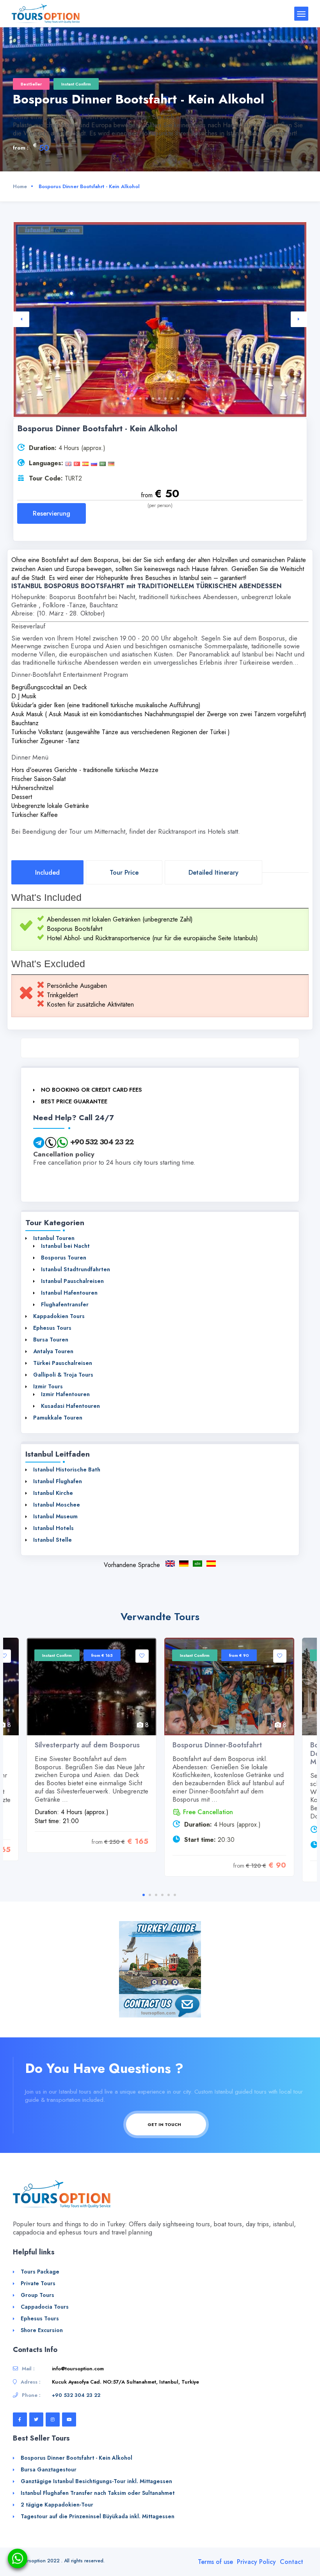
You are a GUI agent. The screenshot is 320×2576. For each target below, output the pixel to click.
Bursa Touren (51, 1340)
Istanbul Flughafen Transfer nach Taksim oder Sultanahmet (98, 2493)
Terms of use (215, 2562)
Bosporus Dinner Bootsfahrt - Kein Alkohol (184, 1564)
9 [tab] (178, 398)
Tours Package (40, 2272)
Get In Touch (165, 2124)
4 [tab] (147, 398)
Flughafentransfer (65, 1304)
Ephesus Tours (52, 1328)
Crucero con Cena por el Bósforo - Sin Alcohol (211, 1564)
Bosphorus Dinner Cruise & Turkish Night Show (170, 1564)
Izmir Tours (48, 1386)
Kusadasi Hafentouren (70, 1406)
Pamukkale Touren (58, 1418)
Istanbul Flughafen (58, 1481)
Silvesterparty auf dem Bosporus (87, 1745)
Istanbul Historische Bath (67, 1469)
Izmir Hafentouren (65, 1394)
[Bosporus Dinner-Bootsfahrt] (229, 1686)
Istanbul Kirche (53, 1493)
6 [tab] (159, 398)
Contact (292, 2562)
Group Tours (37, 2295)
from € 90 (239, 1655)
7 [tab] (165, 398)
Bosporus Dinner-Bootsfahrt (217, 1745)
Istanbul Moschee (57, 1505)
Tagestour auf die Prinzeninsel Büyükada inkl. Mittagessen (98, 2516)
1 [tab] (128, 398)
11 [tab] (190, 398)
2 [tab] (134, 398)
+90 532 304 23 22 (102, 1142)
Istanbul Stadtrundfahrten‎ (76, 1269)
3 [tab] (140, 398)
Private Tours (38, 2283)
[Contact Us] (160, 2005)
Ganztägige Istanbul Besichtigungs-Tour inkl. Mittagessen (96, 2481)
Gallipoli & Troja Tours (63, 1375)
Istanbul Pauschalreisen (72, 1281)
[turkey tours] (46, 13)
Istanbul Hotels (53, 1528)
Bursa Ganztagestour (49, 2469)
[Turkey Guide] (160, 1957)
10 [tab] (184, 398)
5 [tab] (153, 398)
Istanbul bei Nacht (65, 1246)
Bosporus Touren (64, 1258)
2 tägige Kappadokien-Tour (57, 2505)
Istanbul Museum (55, 1516)
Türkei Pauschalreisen (63, 1363)
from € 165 (102, 1655)
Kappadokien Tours (59, 1316)
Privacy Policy (256, 2562)
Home (20, 186)
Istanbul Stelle (52, 1540)
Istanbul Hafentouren (69, 1293)
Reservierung (52, 513)
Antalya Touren (53, 1351)
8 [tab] (172, 398)
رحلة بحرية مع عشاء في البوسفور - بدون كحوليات (197, 1564)
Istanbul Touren (54, 1238)
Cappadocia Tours (45, 2307)
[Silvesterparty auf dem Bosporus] (92, 1686)
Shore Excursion (42, 2330)
